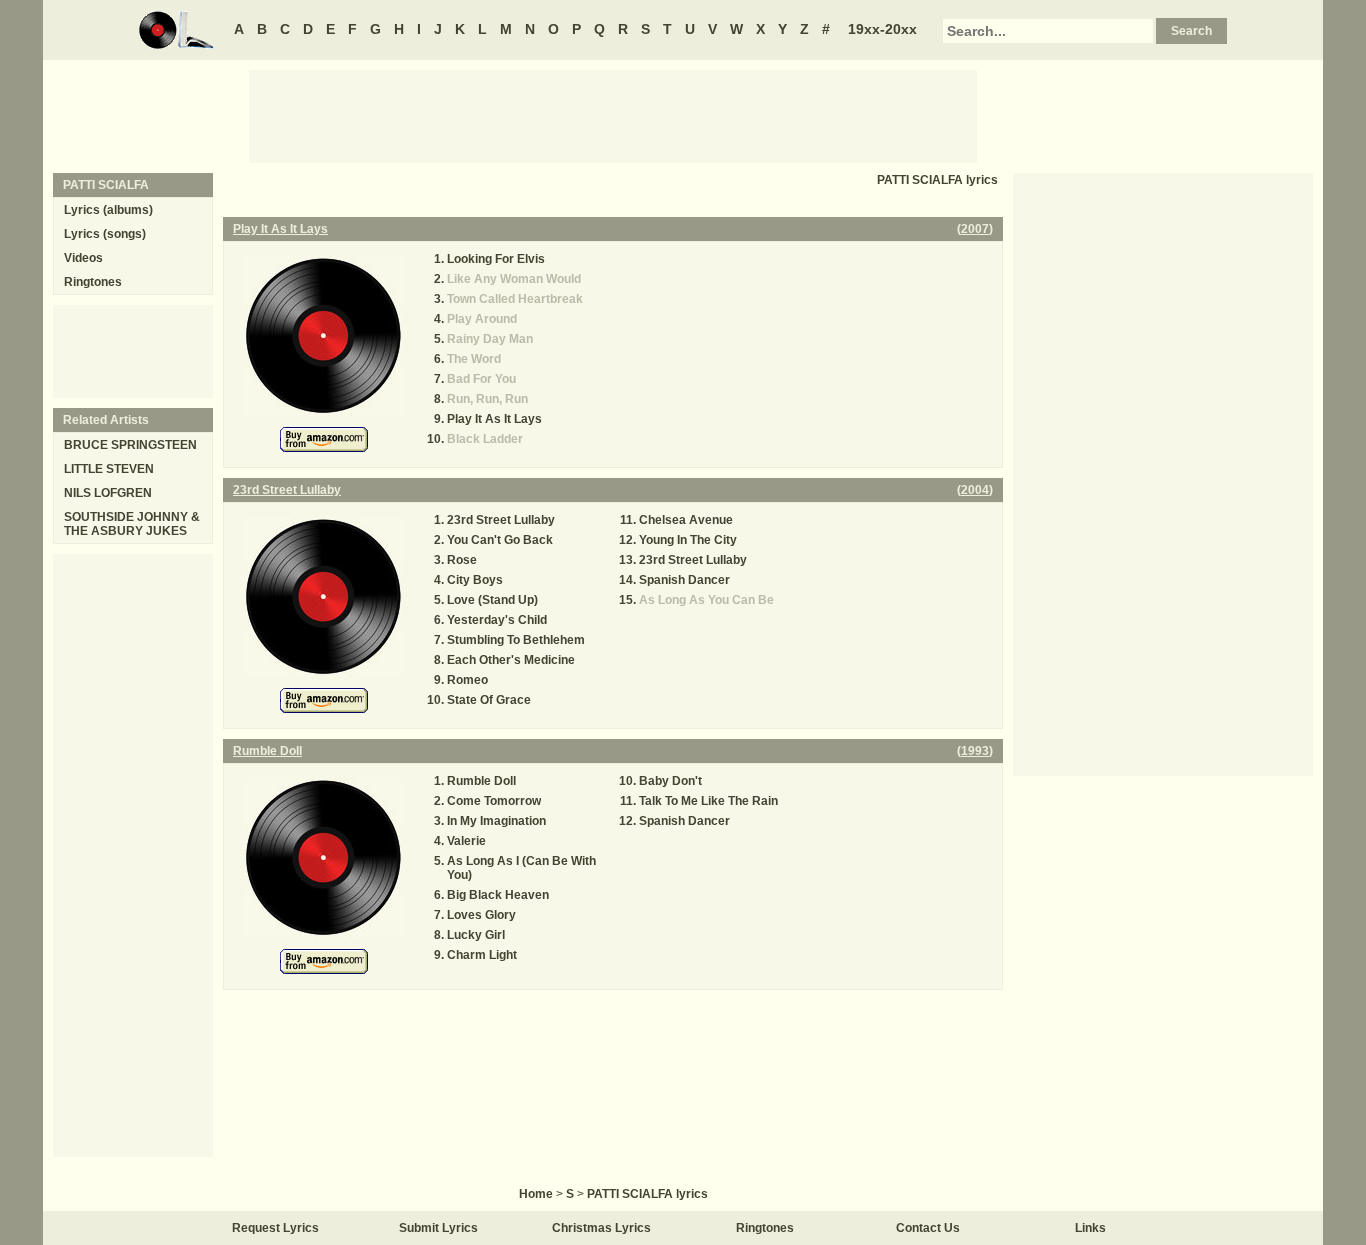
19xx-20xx (882, 29)
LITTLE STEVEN (109, 469)
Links (1090, 1228)
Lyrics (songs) (105, 234)
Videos (83, 258)
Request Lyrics (275, 1228)
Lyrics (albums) (108, 210)
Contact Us (928, 1228)
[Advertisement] (613, 115)
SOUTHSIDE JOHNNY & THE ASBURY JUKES (132, 524)
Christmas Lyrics (601, 1228)
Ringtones (93, 282)
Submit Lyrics (438, 1228)
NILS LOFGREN (108, 493)
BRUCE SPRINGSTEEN (130, 445)
